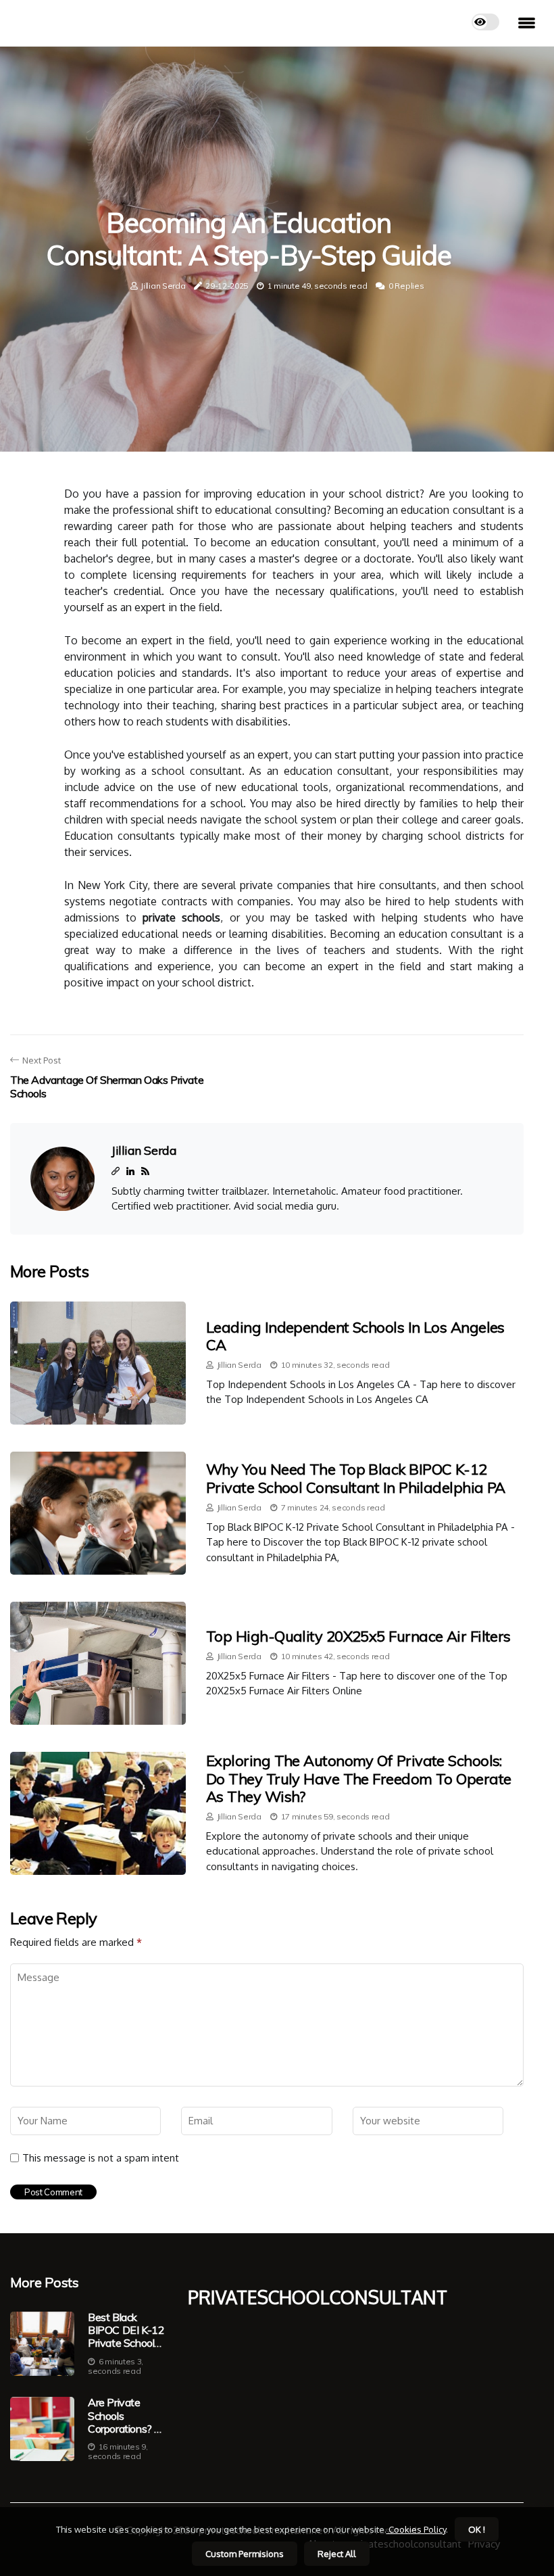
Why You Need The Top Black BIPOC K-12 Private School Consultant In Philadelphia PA (356, 1478)
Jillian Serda (163, 286)
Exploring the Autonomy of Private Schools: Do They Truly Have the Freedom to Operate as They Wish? (358, 1779)
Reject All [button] (337, 2554)
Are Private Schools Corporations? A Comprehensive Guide (125, 2416)
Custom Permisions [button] (245, 2554)
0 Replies (406, 286)
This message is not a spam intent (101, 2158)
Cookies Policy (416, 2529)
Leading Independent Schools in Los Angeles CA (355, 1336)
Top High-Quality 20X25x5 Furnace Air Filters (358, 1636)
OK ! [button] (477, 2529)
